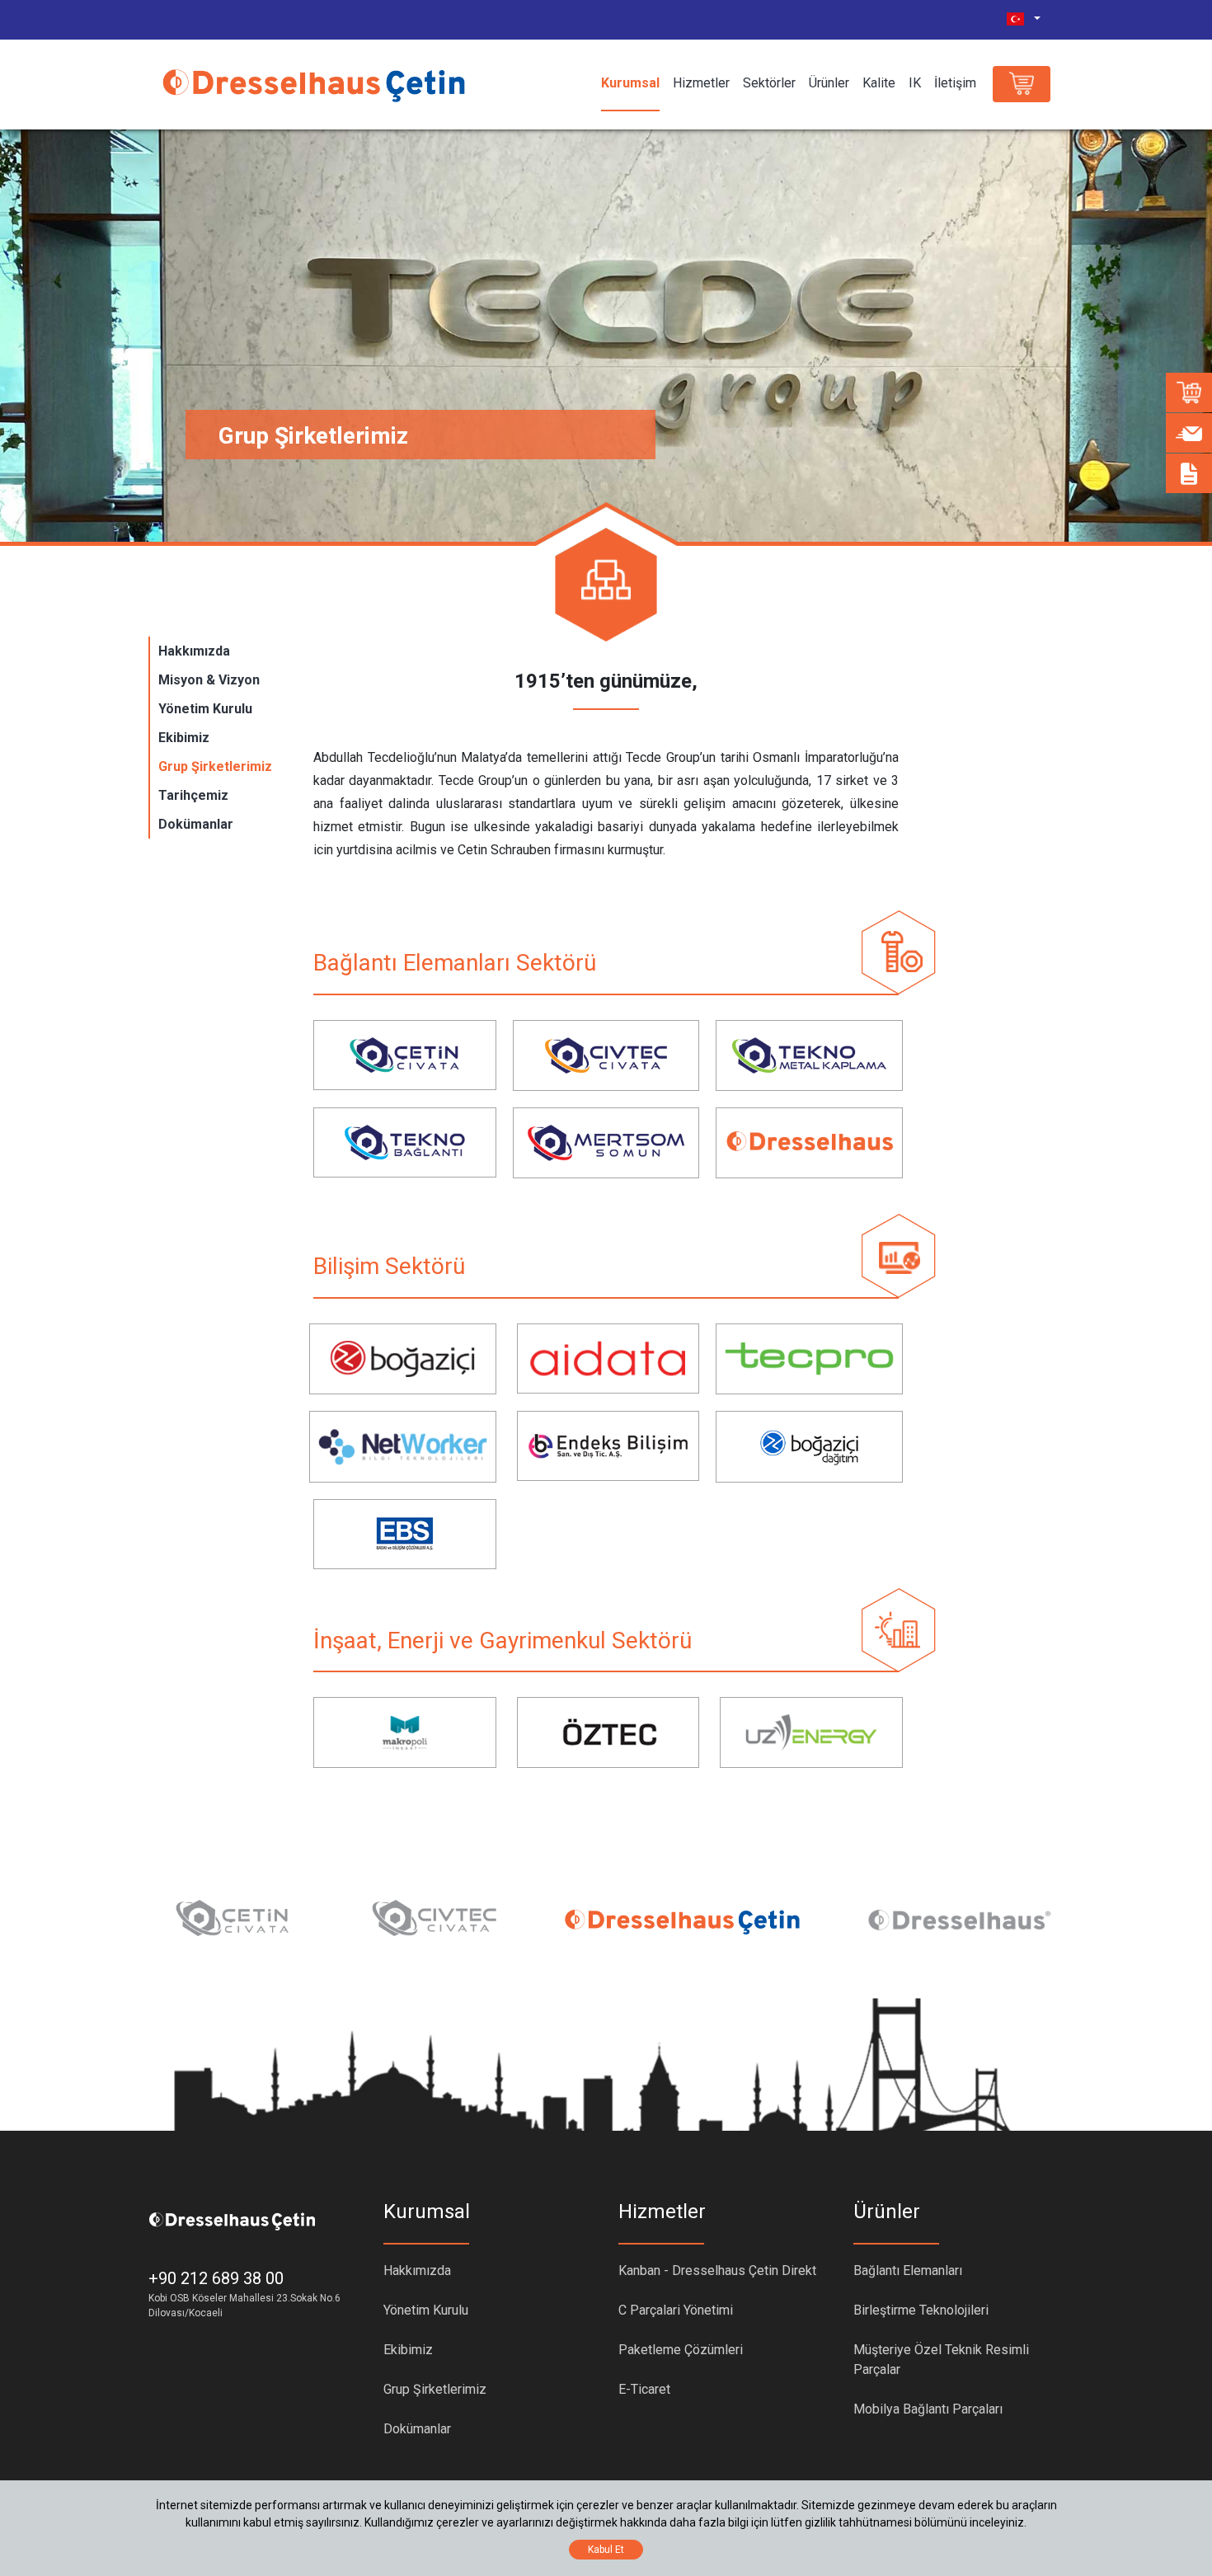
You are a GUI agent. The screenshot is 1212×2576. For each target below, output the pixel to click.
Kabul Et (606, 2550)
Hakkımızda (194, 651)
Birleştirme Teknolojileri (921, 2310)
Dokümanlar (196, 824)
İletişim (955, 83)
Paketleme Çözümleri (681, 2350)
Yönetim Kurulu (205, 709)
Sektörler (769, 83)
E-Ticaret (644, 2389)
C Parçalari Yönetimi (676, 2310)
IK (915, 83)
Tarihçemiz (193, 795)
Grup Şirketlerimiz (215, 766)
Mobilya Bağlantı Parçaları (928, 2409)
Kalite (879, 83)
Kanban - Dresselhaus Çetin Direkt (717, 2270)
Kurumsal (630, 83)
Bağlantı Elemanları (908, 2270)
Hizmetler (701, 83)
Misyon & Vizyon (209, 680)
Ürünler (829, 83)
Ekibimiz (184, 738)
